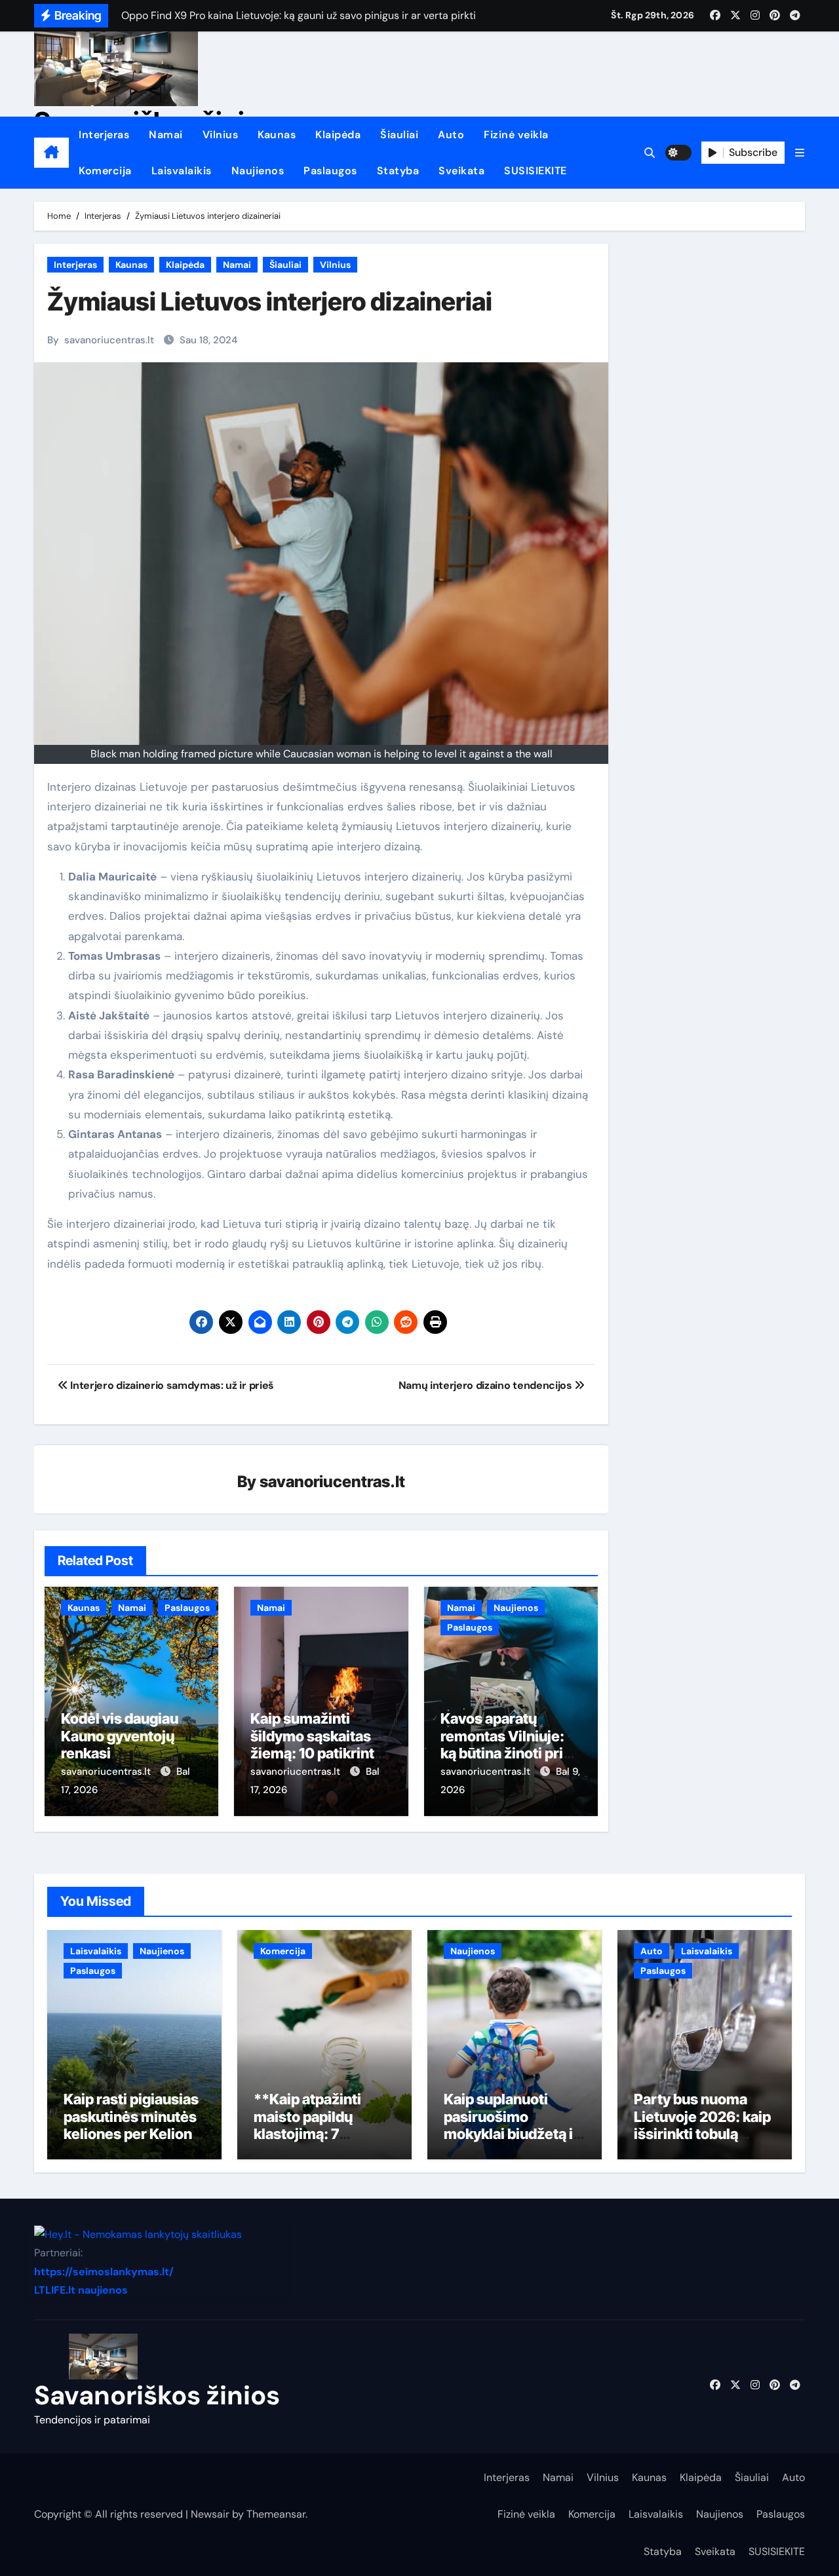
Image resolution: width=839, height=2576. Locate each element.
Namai (166, 135)
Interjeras (104, 135)
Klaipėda (338, 135)
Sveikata (461, 171)
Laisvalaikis (182, 171)
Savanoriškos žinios (157, 2395)
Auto (451, 135)
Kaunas (277, 135)
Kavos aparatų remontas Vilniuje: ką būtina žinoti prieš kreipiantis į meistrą (510, 1744)
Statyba (398, 171)
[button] (800, 153)
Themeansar (276, 2514)
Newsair (210, 2514)
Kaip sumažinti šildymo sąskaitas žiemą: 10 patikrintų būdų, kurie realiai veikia (317, 1753)
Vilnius (221, 135)
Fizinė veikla (516, 135)
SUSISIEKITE (536, 171)
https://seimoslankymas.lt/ (104, 2271)
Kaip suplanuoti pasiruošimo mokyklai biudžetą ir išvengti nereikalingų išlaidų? (514, 2134)
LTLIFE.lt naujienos (81, 2290)
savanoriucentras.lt (109, 340)
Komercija (105, 171)
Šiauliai (399, 135)
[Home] (51, 153)
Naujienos (258, 171)
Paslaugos (330, 171)
